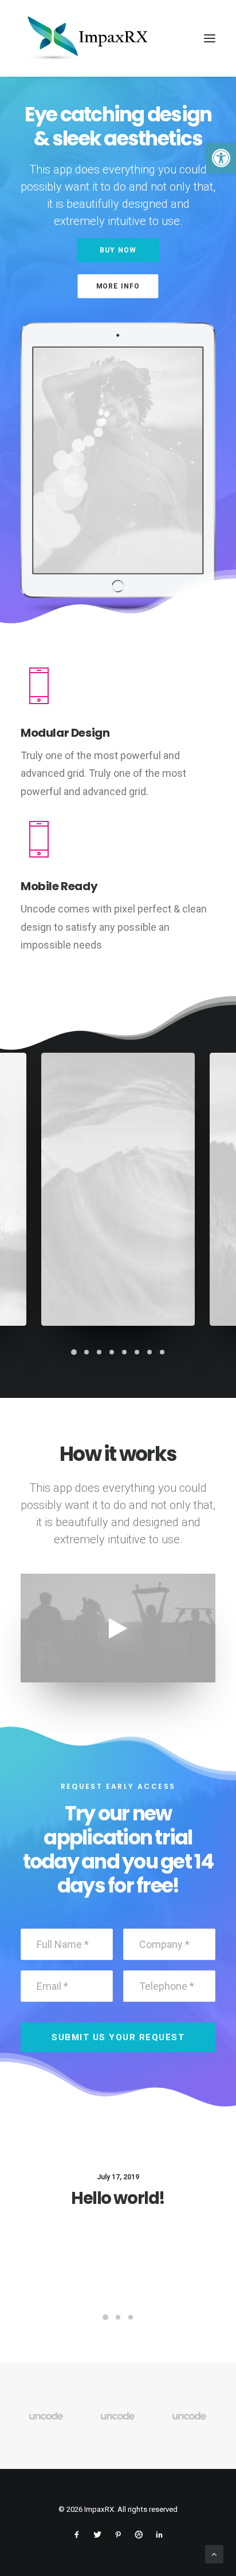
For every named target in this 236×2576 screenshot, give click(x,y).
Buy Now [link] (118, 250)
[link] (221, 158)
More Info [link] (118, 286)
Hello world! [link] (118, 2198)
